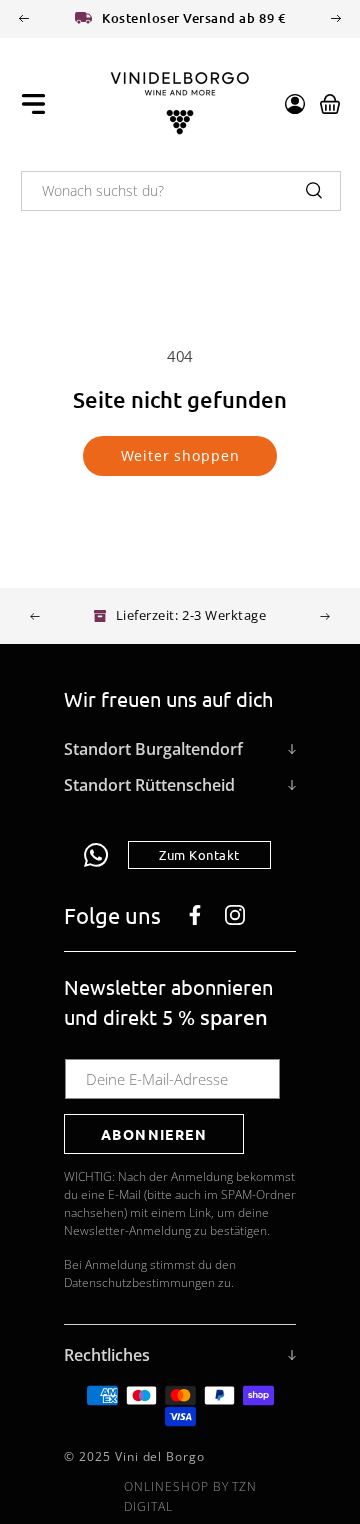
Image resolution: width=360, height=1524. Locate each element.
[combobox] (181, 191)
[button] (33, 104)
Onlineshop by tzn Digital (190, 1496)
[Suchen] (314, 190)
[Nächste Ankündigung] (336, 18)
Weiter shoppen (180, 455)
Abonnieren (154, 1134)
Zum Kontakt (199, 854)
